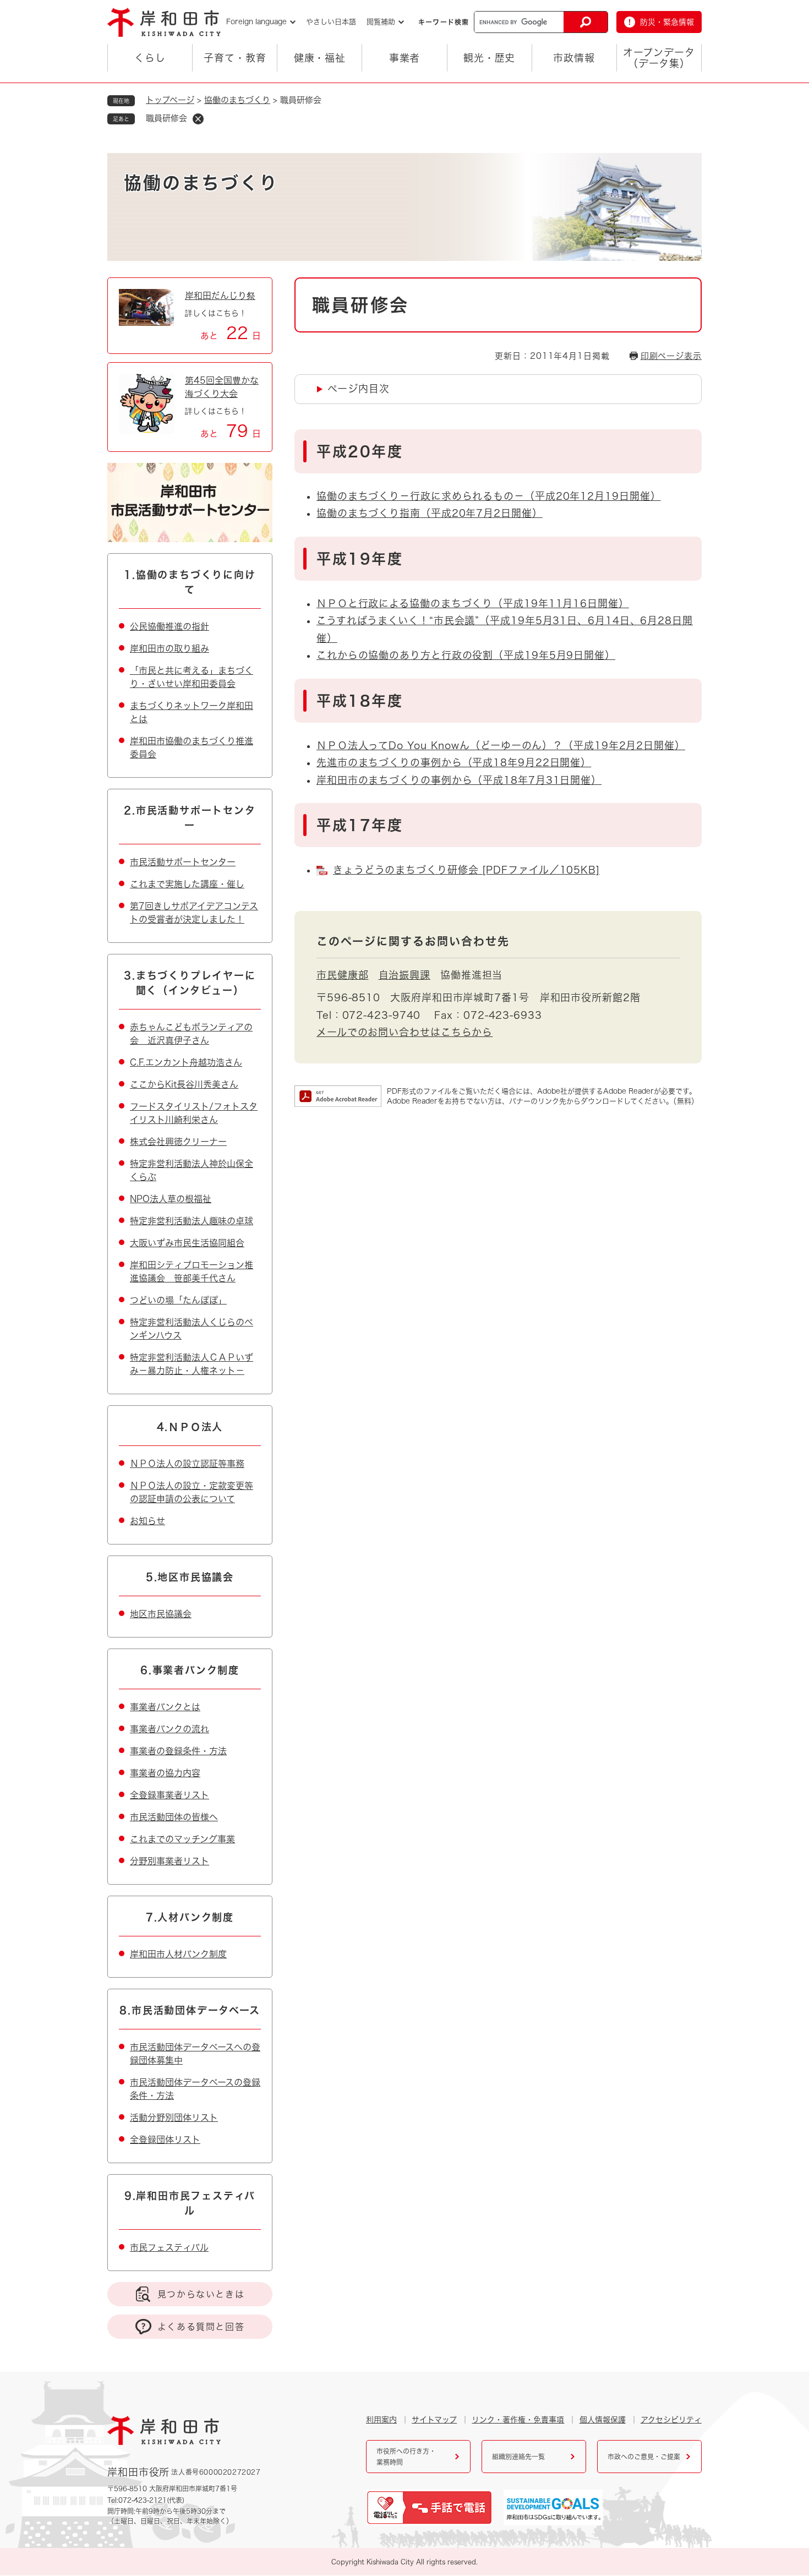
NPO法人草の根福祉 (171, 1199)
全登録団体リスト (165, 2140)
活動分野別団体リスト (174, 2117)
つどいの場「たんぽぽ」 (178, 1300)
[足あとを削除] (198, 119)
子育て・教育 (235, 58)
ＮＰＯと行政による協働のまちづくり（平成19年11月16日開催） (473, 603)
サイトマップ (434, 2420)
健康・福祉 (320, 58)
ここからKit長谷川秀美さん (184, 1084)
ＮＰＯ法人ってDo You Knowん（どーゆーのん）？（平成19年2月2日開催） (501, 745)
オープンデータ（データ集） (659, 58)
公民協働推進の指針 (170, 626)
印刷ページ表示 (671, 356)
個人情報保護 (603, 2420)
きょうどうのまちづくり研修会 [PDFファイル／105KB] (466, 870)
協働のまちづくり (237, 100)
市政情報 (574, 58)
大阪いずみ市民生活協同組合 (187, 1243)
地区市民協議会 (161, 1614)
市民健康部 (343, 975)
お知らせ (147, 1521)
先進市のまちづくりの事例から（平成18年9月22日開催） (454, 762)
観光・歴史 (490, 58)
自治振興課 (405, 975)
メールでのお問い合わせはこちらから (404, 1032)
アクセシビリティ (671, 2420)
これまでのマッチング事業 (182, 1839)
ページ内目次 (358, 389)
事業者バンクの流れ (170, 1729)
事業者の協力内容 (165, 1773)
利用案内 (381, 2420)
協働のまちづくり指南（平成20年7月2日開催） (430, 513)
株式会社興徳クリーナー (178, 1142)
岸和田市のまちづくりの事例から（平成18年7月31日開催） (459, 780)
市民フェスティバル (169, 2247)
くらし (150, 58)
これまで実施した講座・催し (187, 884)
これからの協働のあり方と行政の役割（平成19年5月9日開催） (466, 655)
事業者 (405, 58)
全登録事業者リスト (170, 1795)
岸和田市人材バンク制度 (178, 1954)
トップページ (170, 100)
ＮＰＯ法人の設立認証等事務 (187, 1464)
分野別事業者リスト (170, 1861)
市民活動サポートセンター (183, 862)
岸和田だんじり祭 (220, 296)
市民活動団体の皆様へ (174, 1817)
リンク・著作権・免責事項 (518, 2420)
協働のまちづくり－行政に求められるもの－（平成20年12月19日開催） (489, 496)
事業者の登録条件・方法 (178, 1751)
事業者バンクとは (165, 1707)
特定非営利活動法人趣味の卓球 (192, 1221)
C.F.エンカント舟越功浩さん (186, 1062)
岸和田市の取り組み (170, 648)
